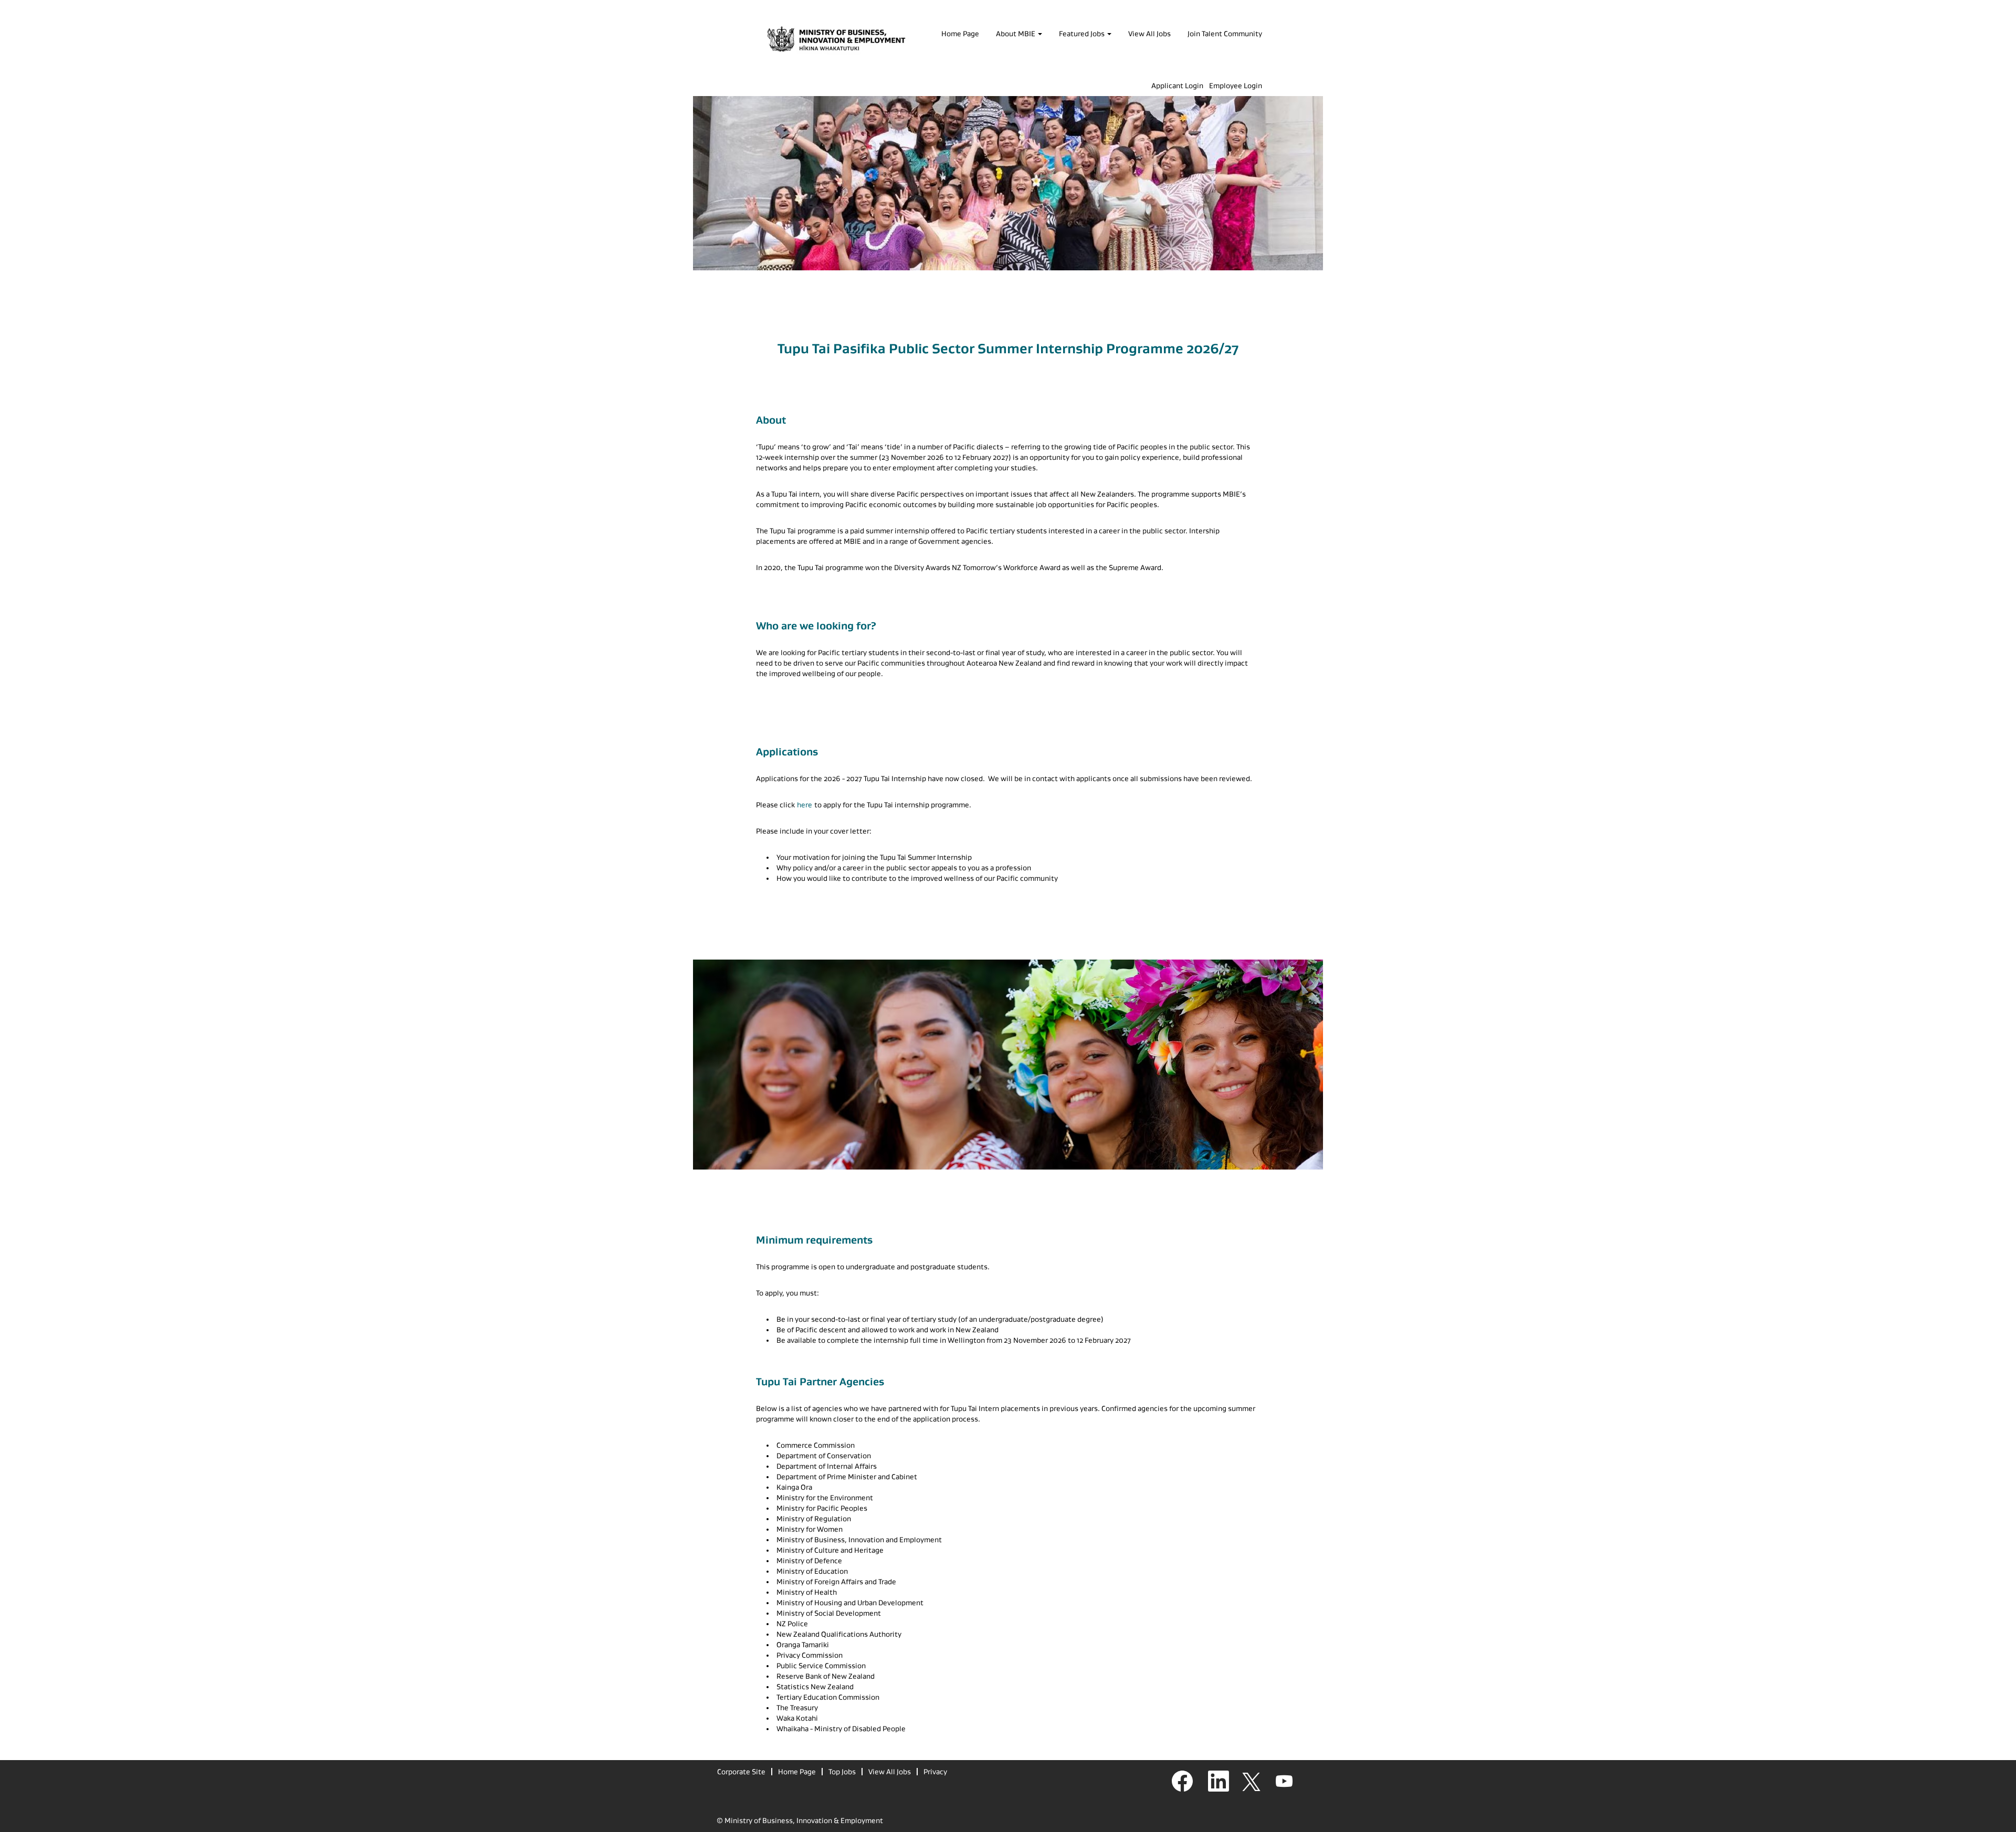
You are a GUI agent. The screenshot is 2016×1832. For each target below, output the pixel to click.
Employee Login (1236, 86)
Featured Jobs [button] (1083, 34)
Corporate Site (741, 1772)
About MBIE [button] (1016, 34)
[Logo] (836, 40)
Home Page (960, 34)
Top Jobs (842, 1772)
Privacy (935, 1772)
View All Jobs (1149, 34)
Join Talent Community (1225, 34)
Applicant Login (1177, 86)
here (805, 805)
